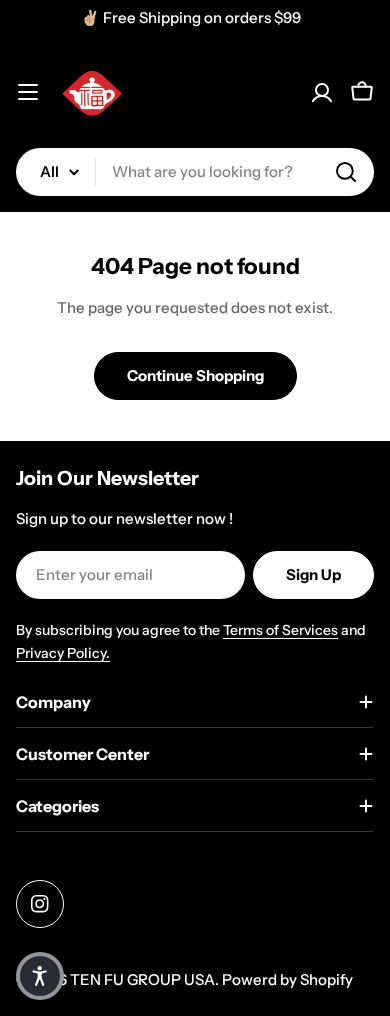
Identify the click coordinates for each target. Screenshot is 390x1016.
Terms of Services (280, 630)
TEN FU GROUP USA (142, 979)
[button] (40, 976)
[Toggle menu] (28, 92)
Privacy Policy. (63, 653)
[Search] (346, 172)
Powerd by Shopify (287, 979)
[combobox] (195, 172)
